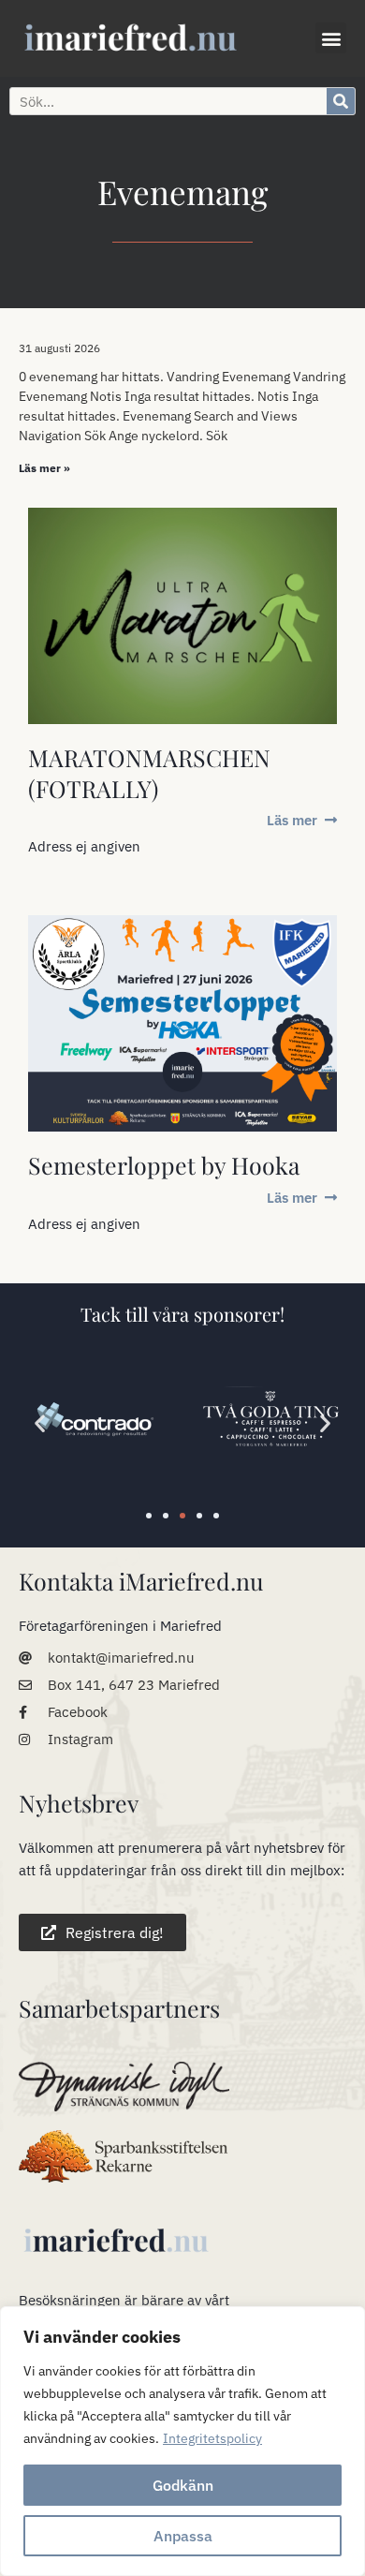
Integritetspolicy (212, 2438)
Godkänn (183, 2485)
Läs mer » (44, 468)
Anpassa (183, 2536)
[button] (331, 38)
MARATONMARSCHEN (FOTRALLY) (149, 773)
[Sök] (341, 101)
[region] (182, 2441)
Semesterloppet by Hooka (164, 1165)
